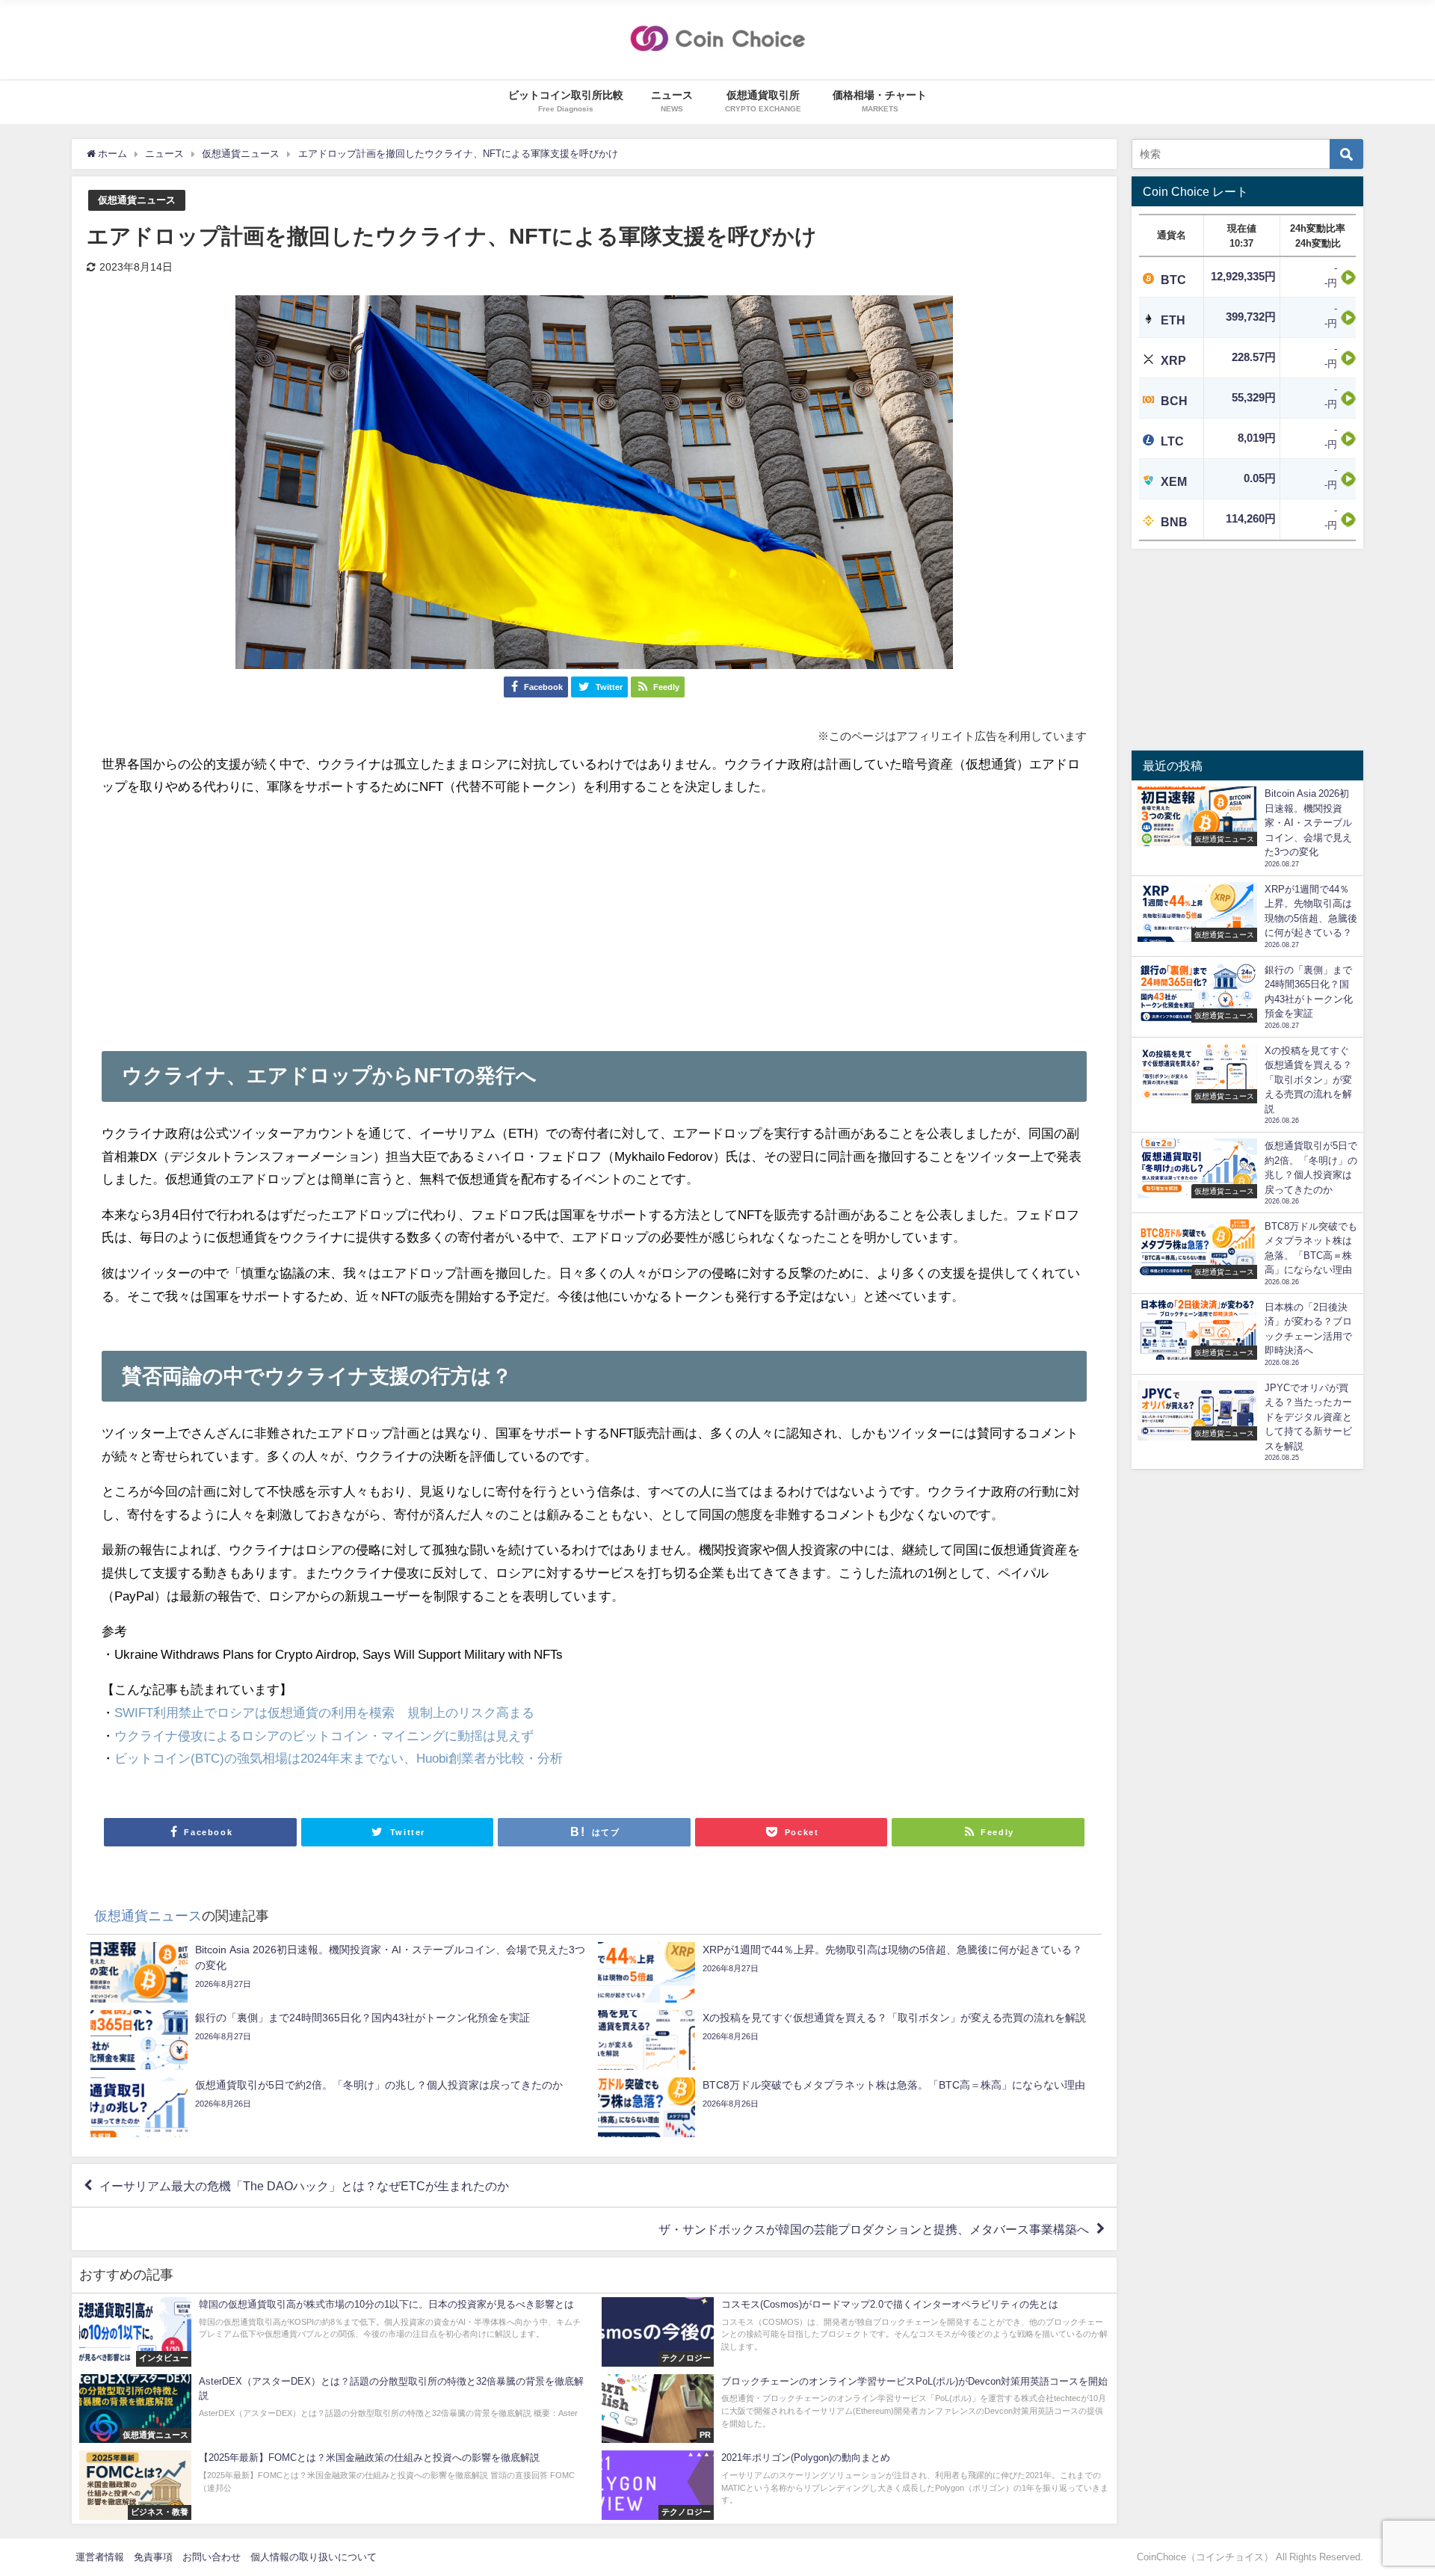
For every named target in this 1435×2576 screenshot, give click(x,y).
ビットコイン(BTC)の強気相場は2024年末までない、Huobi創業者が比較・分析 (339, 1758)
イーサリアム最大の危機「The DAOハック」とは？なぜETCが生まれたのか (304, 2186)
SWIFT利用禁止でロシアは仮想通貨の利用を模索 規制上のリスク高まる (324, 1712)
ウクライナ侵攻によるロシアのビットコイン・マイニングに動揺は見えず (324, 1735)
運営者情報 (100, 2557)
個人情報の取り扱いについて (314, 2557)
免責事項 (153, 2557)
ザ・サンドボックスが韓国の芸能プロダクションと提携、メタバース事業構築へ (874, 2229)
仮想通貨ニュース (137, 200)
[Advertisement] (594, 916)
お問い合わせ (212, 2557)
